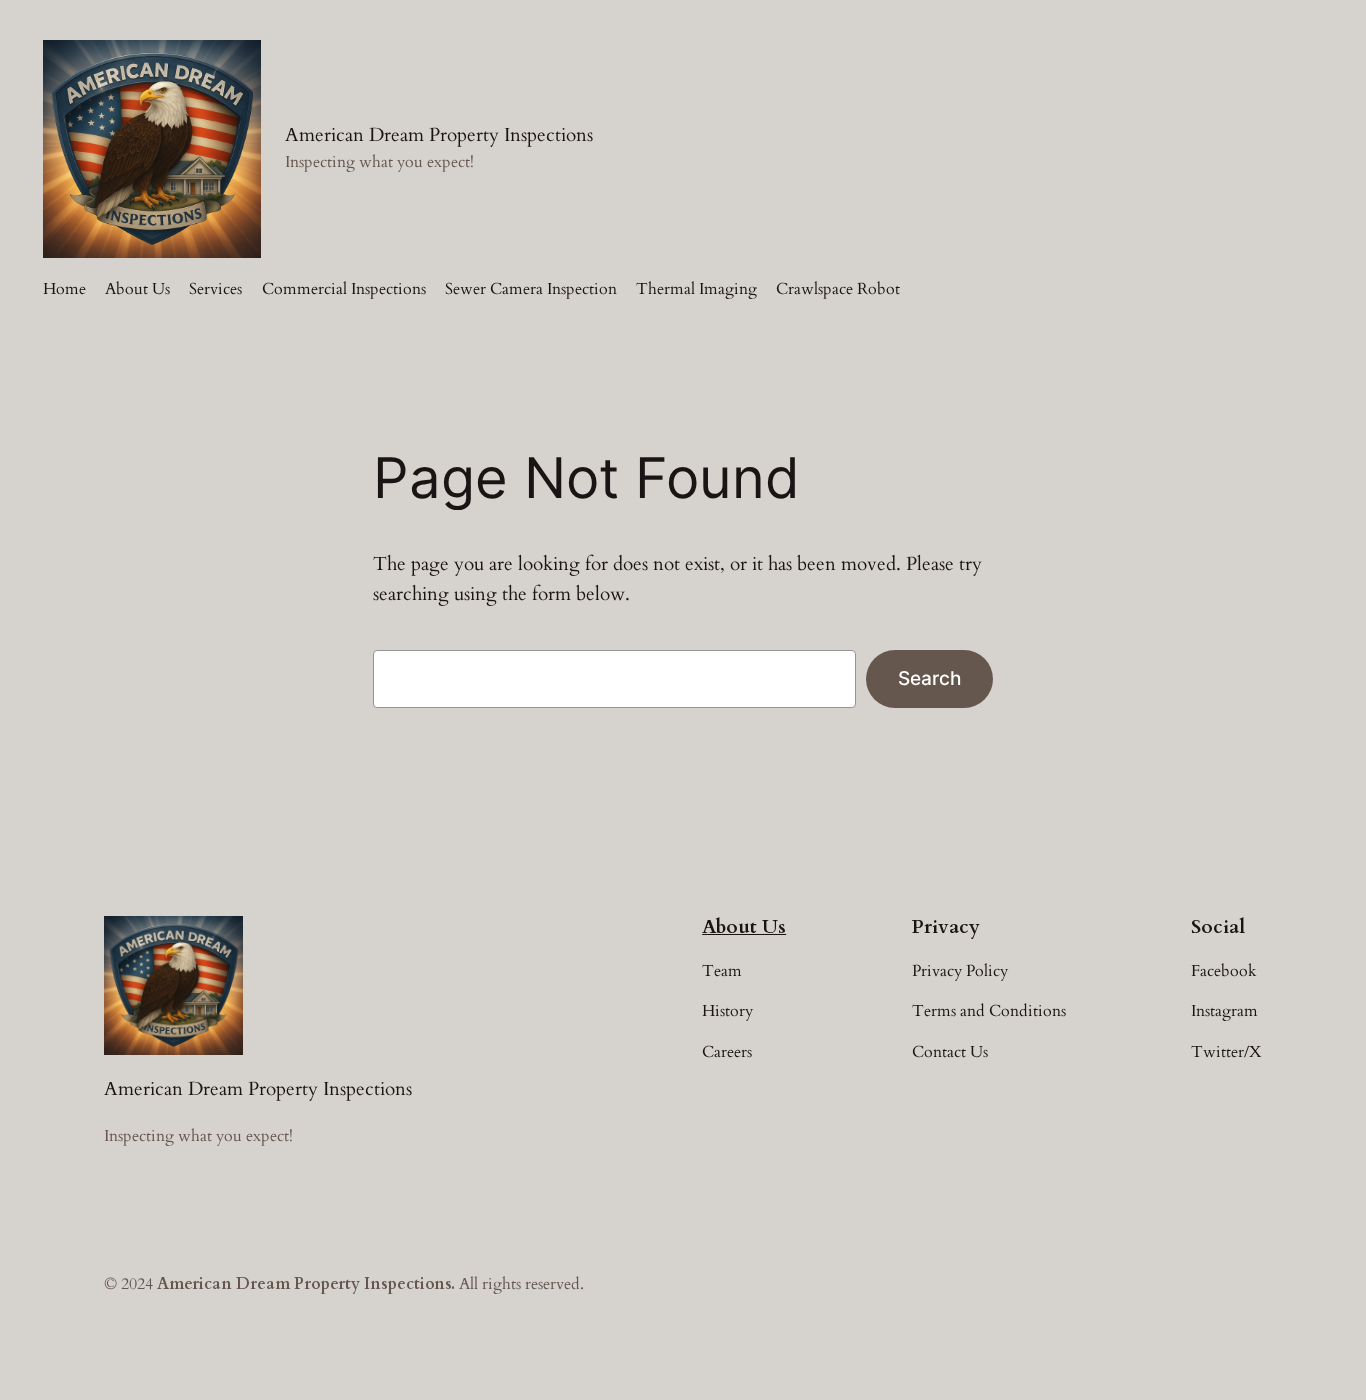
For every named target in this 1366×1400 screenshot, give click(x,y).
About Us (744, 927)
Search (929, 678)
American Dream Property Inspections (439, 135)
